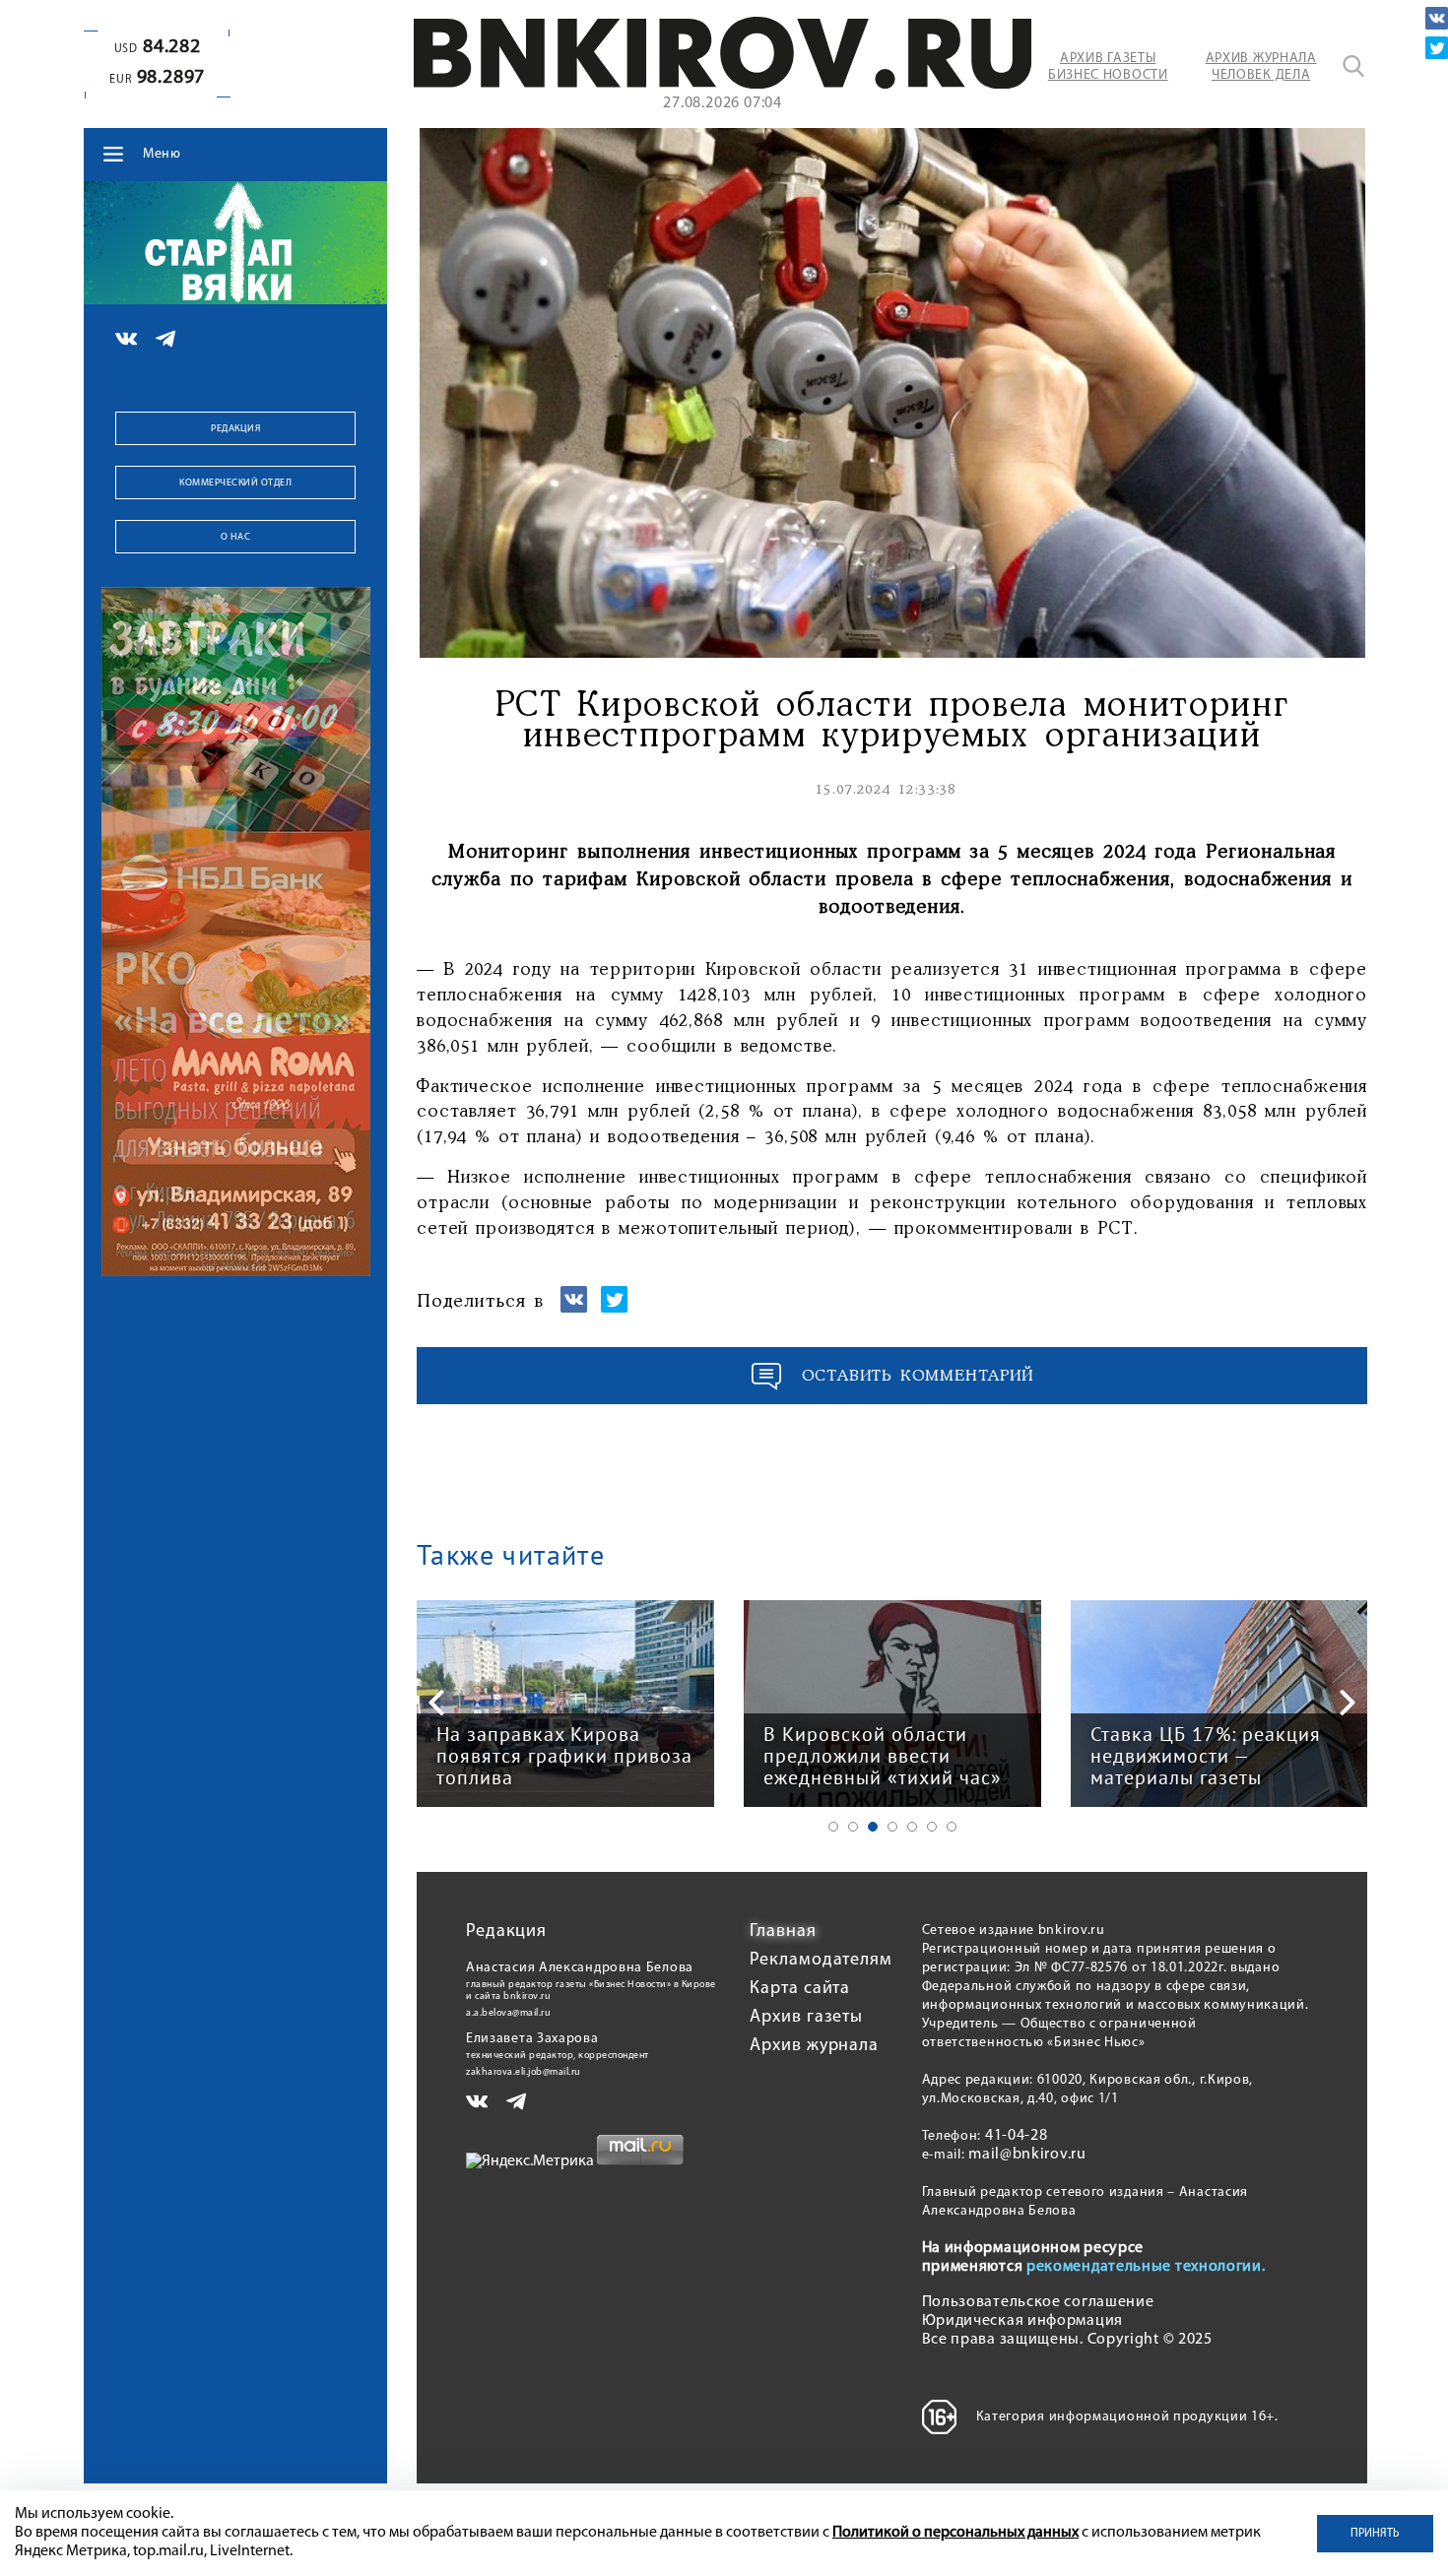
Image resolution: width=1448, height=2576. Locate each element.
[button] (833, 1827)
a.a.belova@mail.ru (508, 2013)
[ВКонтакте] (1437, 18)
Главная (783, 1932)
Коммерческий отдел (235, 483)
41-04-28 (1017, 2136)
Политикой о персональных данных (955, 2533)
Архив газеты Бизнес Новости (1108, 67)
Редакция (235, 429)
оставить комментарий (918, 1376)
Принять (1375, 2534)
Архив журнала (814, 2046)
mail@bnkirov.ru (1027, 2155)
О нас (236, 537)
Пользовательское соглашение (1038, 2302)
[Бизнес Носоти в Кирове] (723, 85)
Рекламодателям (821, 1961)
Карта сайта (800, 1989)
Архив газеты (806, 2018)
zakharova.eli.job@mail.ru (524, 2072)
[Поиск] (1353, 66)
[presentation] (436, 1703)
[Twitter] (1437, 48)
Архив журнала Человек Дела (1261, 67)
